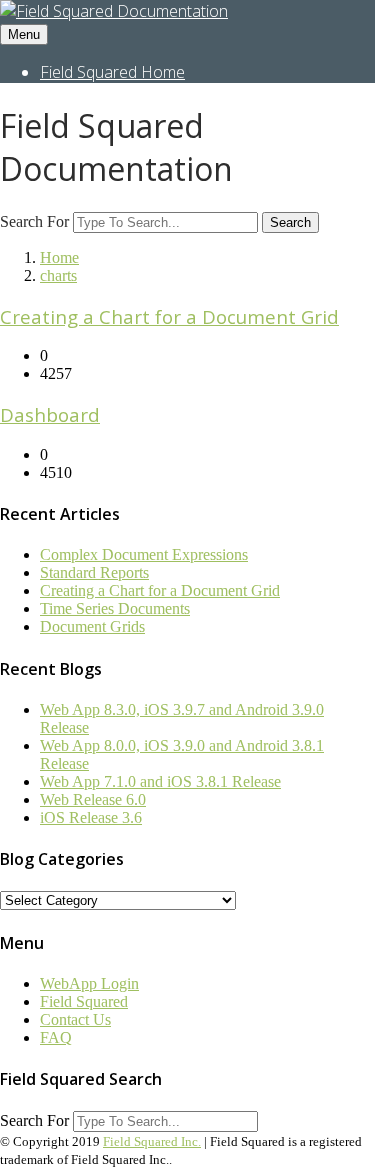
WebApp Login (89, 983)
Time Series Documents (115, 608)
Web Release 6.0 (93, 799)
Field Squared (84, 1001)
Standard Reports (94, 572)
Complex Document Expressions (144, 554)
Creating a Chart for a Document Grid (169, 316)
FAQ (56, 1037)
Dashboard (50, 414)
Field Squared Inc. (152, 1141)
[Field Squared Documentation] (114, 11)
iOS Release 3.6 (91, 817)
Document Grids (92, 626)
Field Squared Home (112, 72)
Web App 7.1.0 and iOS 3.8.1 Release (160, 781)
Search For (34, 221)
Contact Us (75, 1019)
